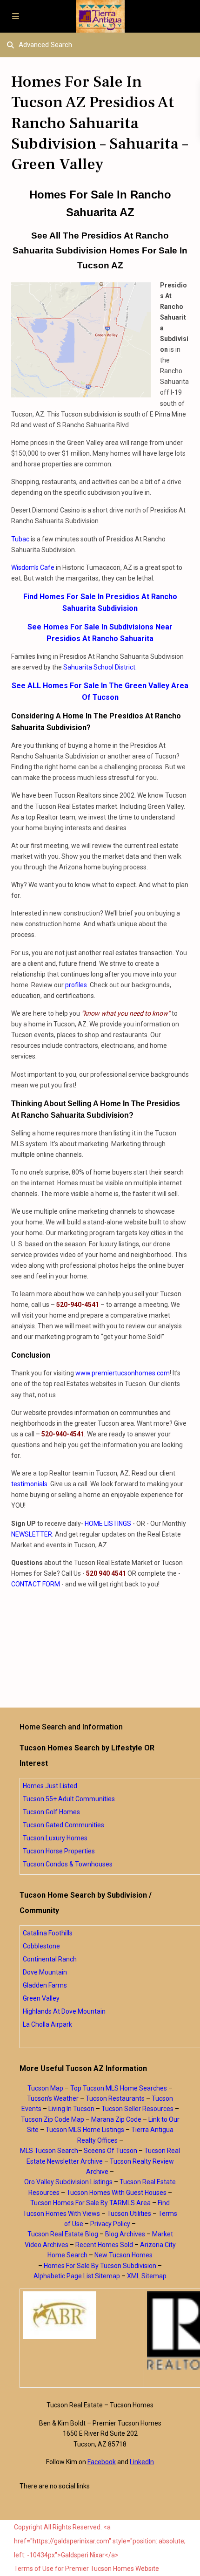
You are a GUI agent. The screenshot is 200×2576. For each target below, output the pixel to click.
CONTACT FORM (36, 1584)
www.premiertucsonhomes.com (123, 1373)
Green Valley (41, 1998)
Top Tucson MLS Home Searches (119, 2088)
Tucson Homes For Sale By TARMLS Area (90, 2203)
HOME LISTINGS (108, 1524)
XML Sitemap (147, 2276)
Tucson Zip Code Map (53, 2119)
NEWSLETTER (32, 1534)
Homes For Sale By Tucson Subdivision (100, 2266)
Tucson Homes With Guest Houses (117, 2193)
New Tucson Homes (123, 2255)
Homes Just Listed (50, 1786)
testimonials (29, 1484)
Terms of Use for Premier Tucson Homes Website (87, 2569)
